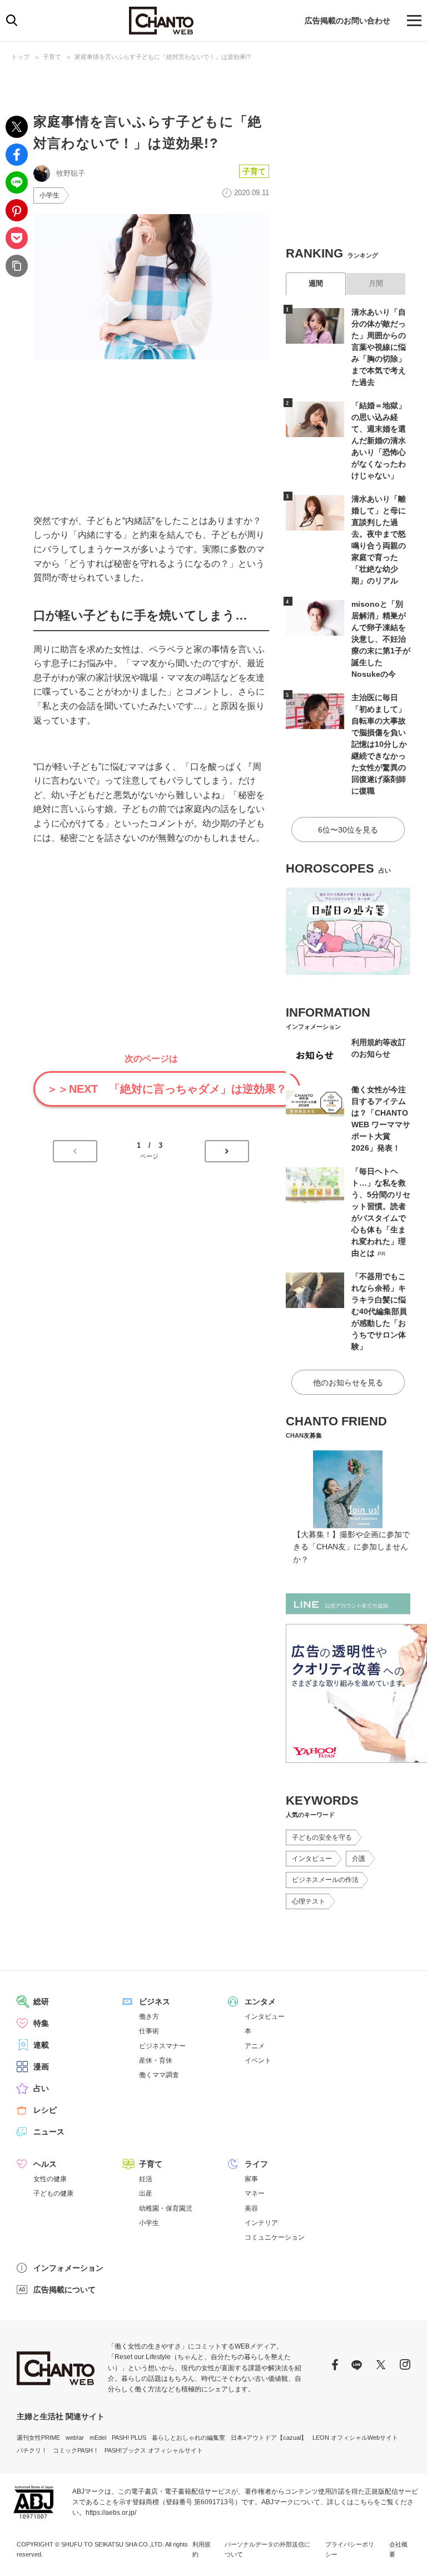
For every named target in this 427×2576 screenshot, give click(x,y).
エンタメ (260, 2002)
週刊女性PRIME (38, 2438)
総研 (41, 2002)
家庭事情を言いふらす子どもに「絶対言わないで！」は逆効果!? (163, 57)
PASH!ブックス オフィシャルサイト (154, 2450)
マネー (255, 2193)
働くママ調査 (159, 2075)
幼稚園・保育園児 (166, 2208)
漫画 (41, 2067)
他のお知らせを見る (348, 1383)
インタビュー (312, 1859)
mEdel (98, 2438)
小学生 (49, 195)
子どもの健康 (53, 2193)
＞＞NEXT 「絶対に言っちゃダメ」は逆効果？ (167, 1089)
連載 (41, 2045)
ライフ (256, 2164)
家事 (251, 2179)
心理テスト (309, 1901)
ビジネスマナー (162, 2046)
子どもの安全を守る (322, 1837)
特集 (41, 2023)
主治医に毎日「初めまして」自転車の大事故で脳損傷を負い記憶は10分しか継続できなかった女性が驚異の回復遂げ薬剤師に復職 (379, 744)
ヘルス (45, 2164)
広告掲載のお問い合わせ (347, 21)
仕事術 (149, 2031)
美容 (251, 2208)
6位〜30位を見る (348, 830)
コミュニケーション (275, 2237)
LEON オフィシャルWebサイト (355, 2438)
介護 (359, 1859)
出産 (146, 2193)
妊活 (146, 2179)
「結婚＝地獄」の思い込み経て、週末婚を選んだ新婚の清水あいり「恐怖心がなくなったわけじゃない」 (379, 440)
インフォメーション (68, 2268)
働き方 (149, 2017)
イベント (258, 2060)
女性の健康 (50, 2179)
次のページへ (227, 1151)
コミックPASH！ (76, 2450)
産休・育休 (156, 2060)
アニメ (255, 2046)
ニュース (49, 2132)
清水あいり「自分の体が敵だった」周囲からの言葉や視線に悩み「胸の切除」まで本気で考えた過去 (379, 347)
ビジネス (155, 2002)
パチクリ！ (32, 2450)
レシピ (45, 2110)
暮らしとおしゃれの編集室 (188, 2438)
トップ (20, 57)
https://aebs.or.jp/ (111, 2513)
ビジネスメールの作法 (325, 1880)
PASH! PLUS (129, 2438)
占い (41, 2088)
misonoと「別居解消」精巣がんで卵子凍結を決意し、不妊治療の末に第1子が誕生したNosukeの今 (381, 639)
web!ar (75, 2438)
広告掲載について (64, 2290)
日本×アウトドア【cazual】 (269, 2438)
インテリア (261, 2223)
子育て (52, 57)
